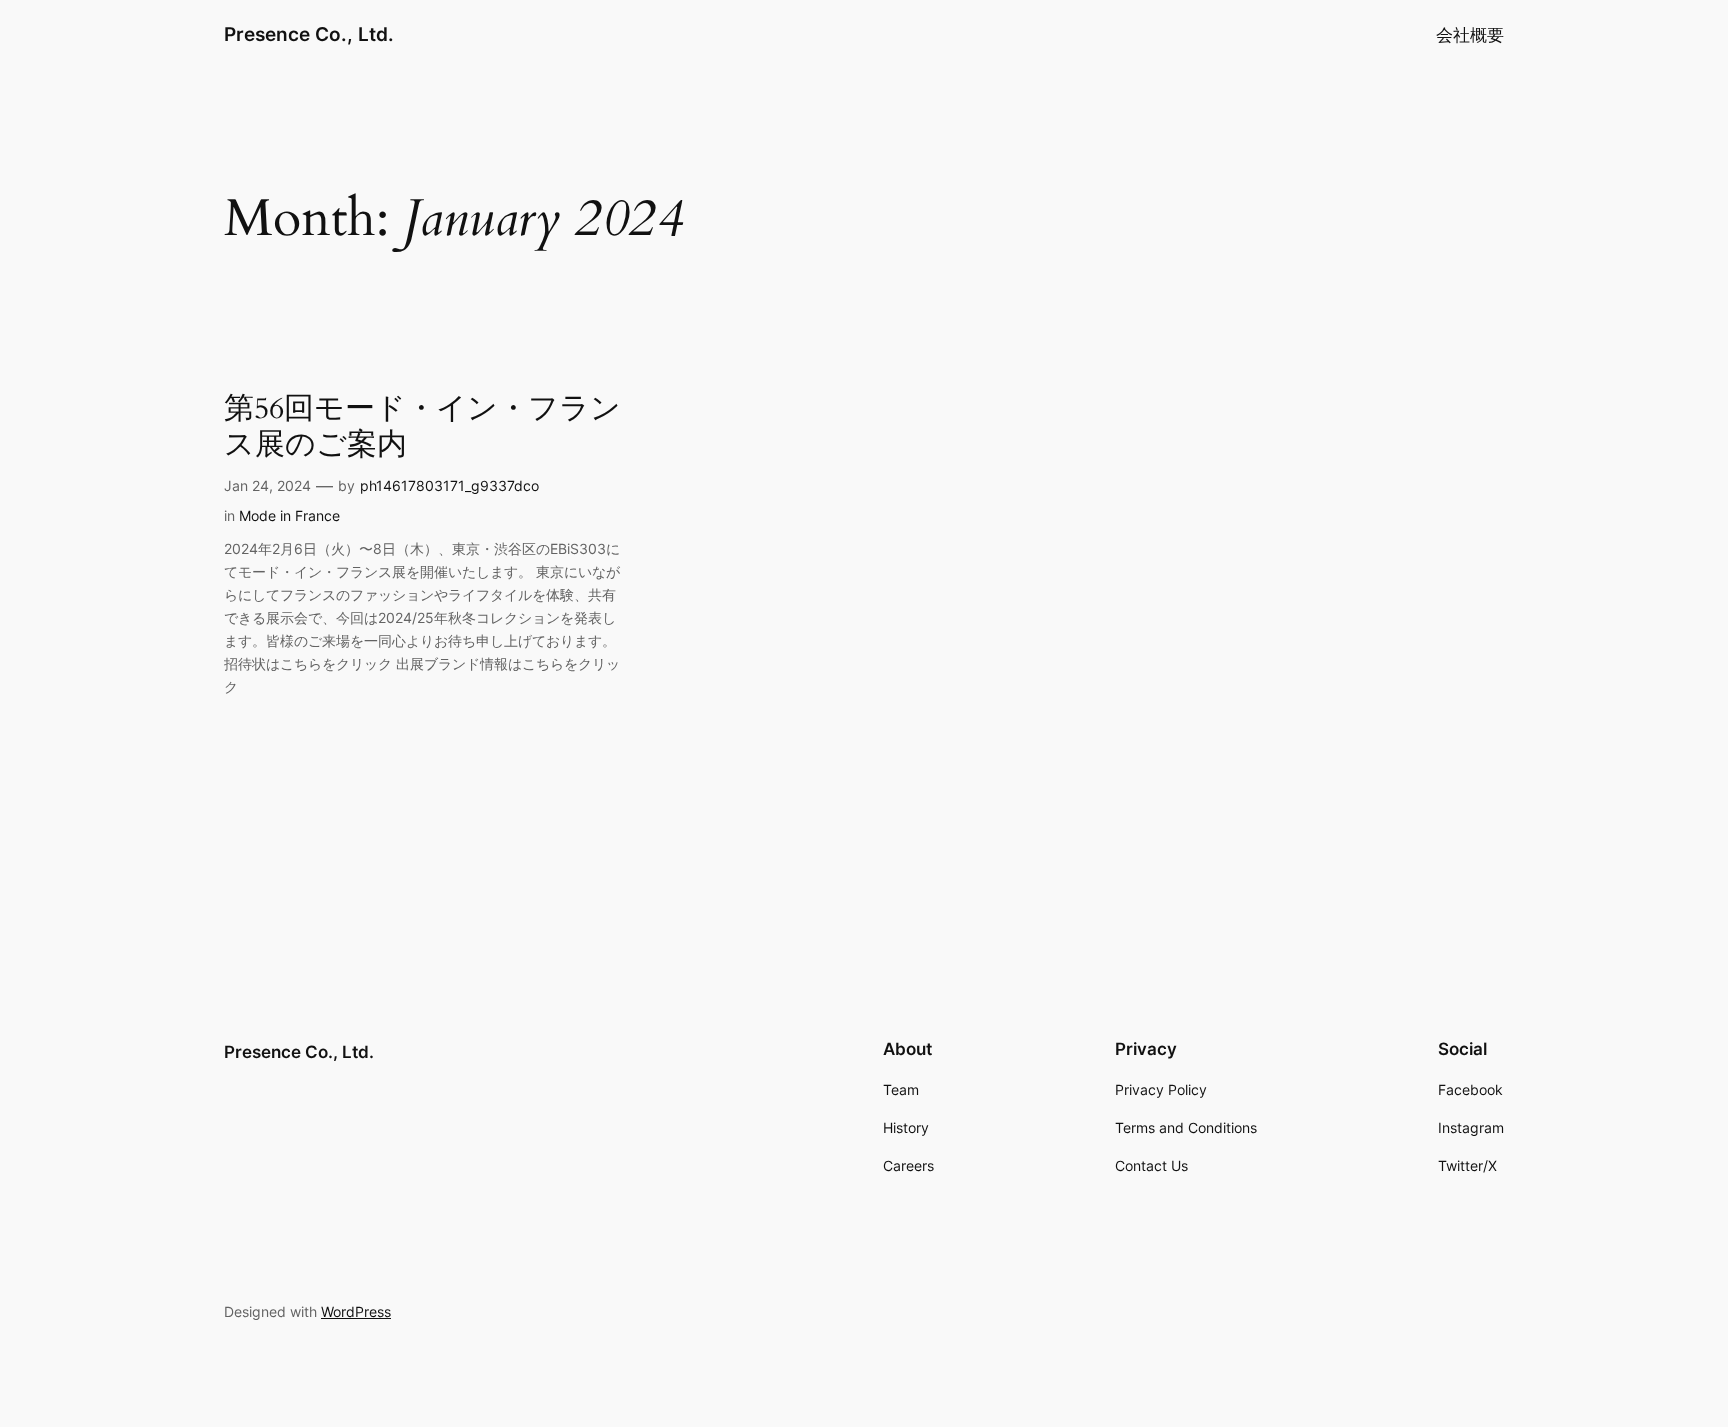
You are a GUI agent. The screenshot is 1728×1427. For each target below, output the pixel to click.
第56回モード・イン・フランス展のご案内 (422, 427)
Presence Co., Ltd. (309, 34)
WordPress (356, 1311)
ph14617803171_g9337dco (449, 485)
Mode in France (289, 515)
